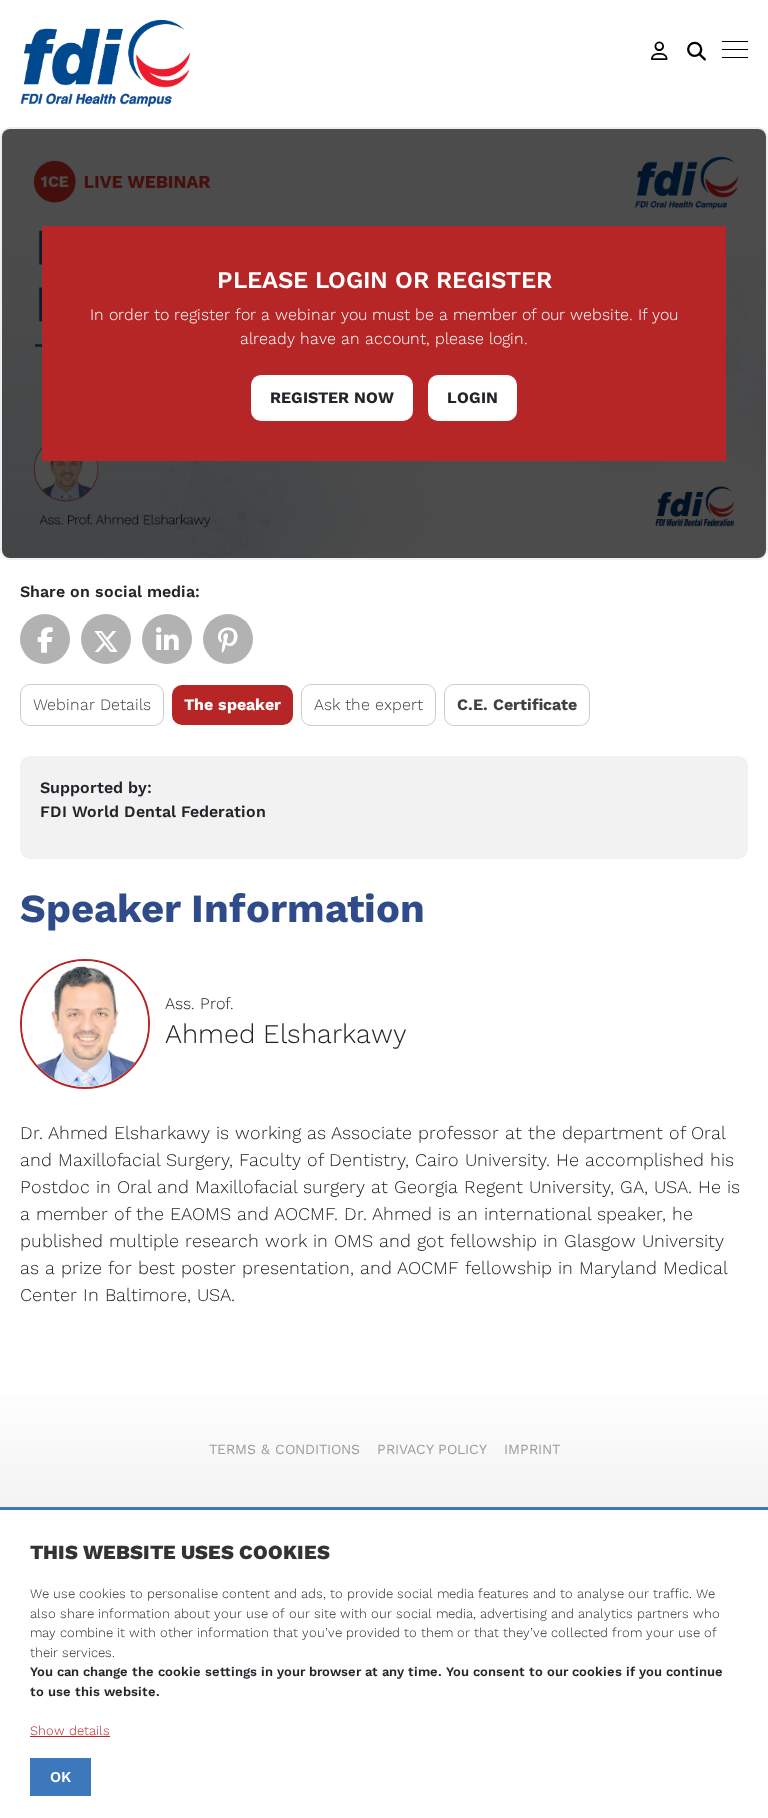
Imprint (532, 1449)
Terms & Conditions (284, 1449)
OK (60, 1777)
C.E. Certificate (517, 704)
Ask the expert (368, 704)
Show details (70, 1730)
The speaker (232, 704)
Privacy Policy (432, 1449)
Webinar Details (92, 704)
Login (472, 397)
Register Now (332, 397)
